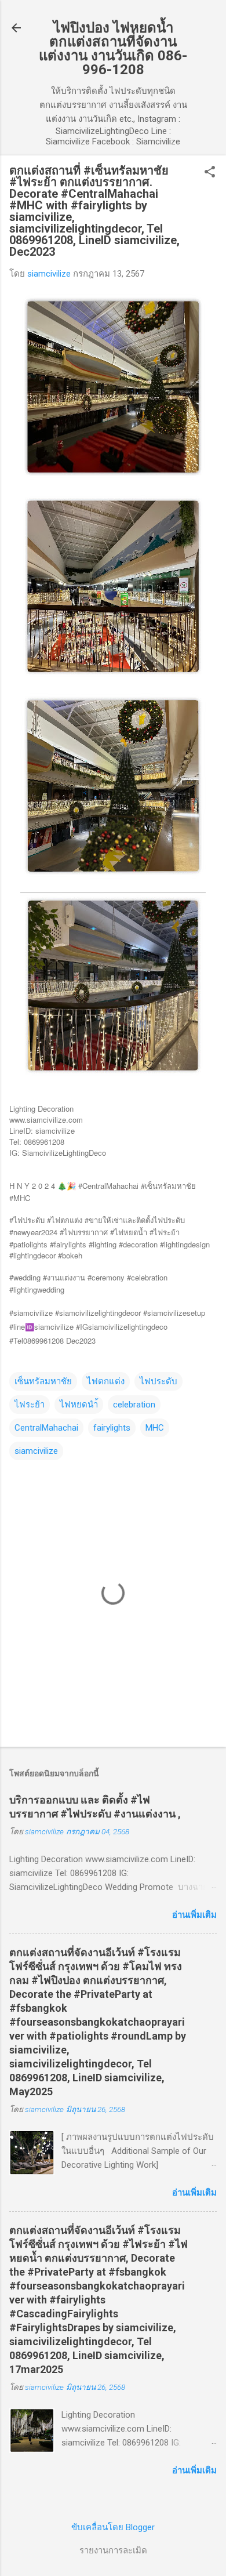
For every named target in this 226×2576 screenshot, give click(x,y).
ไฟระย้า (30, 1405)
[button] (210, 173)
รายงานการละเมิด (113, 2550)
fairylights (112, 1428)
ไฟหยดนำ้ (79, 1405)
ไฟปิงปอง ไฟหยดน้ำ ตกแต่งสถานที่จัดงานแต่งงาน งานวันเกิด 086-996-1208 (113, 49)
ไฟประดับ (158, 1381)
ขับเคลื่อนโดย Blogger (113, 2527)
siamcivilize (36, 1451)
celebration (134, 1405)
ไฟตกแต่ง (106, 1381)
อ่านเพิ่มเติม (194, 1915)
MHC (155, 1428)
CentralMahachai (46, 1428)
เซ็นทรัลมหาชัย (43, 1381)
